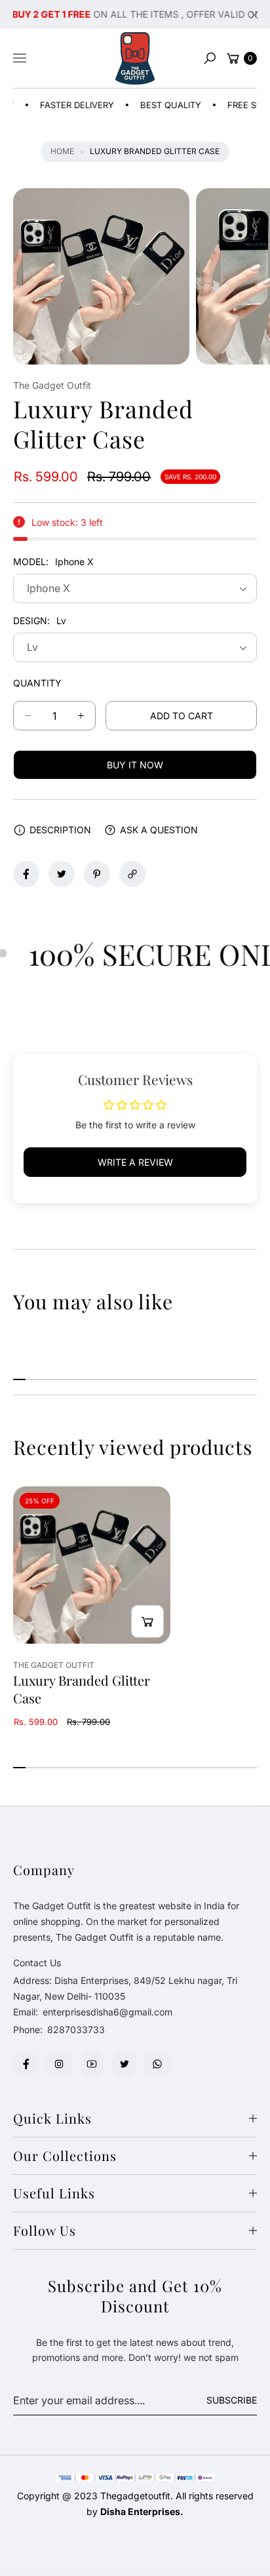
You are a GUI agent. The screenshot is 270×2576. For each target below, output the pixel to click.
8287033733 (76, 2030)
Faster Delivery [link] (61, 105)
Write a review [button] (135, 1162)
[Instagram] (59, 2064)
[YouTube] (92, 2064)
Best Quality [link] (154, 105)
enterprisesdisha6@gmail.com (106, 2012)
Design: (40, 621)
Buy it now (135, 765)
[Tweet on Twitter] (62, 874)
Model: (53, 562)
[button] (210, 58)
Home (62, 151)
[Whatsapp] (157, 2064)
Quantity (37, 683)
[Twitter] (125, 2064)
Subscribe (232, 2400)
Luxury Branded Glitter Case (82, 1689)
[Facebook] (26, 2064)
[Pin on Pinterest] (97, 874)
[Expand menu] (20, 58)
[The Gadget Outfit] (135, 58)
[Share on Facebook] (26, 874)
